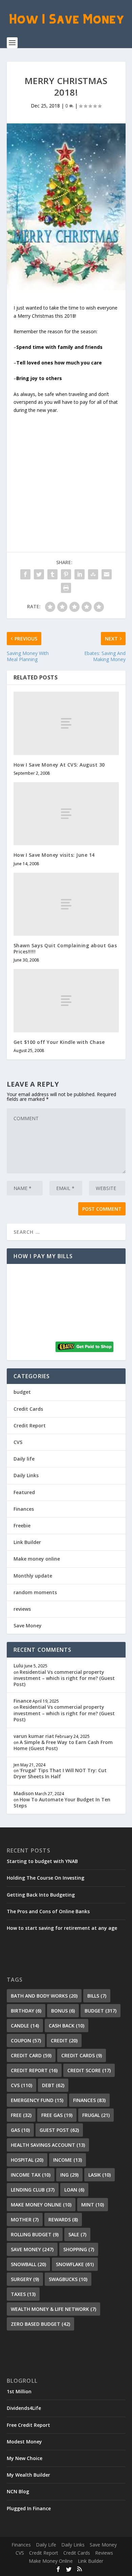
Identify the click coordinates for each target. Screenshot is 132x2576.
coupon (26, 2040)
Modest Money (24, 2442)
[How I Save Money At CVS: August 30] (66, 723)
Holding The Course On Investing (46, 1878)
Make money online (37, 1559)
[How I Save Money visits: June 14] (66, 814)
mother (25, 2220)
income (68, 2160)
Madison (24, 1793)
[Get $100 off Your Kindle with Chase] (66, 1001)
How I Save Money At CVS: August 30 (59, 765)
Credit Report (30, 1425)
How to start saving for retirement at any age (62, 1928)
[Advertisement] (66, 470)
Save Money (28, 1626)
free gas (57, 2115)
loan (74, 2190)
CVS (18, 1442)
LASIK (100, 2175)
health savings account (48, 2145)
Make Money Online (51, 2561)
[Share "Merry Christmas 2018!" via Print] (66, 588)
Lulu (18, 1666)
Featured (24, 1492)
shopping (79, 2249)
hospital (27, 2160)
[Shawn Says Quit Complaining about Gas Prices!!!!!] (66, 904)
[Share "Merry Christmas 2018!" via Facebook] (25, 574)
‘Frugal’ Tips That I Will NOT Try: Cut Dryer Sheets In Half (60, 1773)
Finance (23, 1701)
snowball (28, 2264)
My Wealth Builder (28, 2475)
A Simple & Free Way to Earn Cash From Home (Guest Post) (63, 1745)
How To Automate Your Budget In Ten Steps (62, 1802)
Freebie (22, 1525)
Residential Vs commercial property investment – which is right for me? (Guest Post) (64, 1678)
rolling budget (35, 2234)
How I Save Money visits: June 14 (54, 855)
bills (97, 1996)
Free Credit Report (28, 2425)
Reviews (104, 2553)
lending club (33, 2190)
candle (25, 2026)
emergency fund (37, 2100)
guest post (59, 2130)
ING (69, 2175)
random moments (35, 1592)
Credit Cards (28, 1409)
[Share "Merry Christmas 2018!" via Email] (107, 574)
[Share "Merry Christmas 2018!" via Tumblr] (52, 574)
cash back (67, 2026)
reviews (22, 1609)
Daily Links (26, 1475)
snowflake (75, 2264)
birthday (26, 2011)
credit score (89, 2070)
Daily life (24, 1459)
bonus (63, 2011)
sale (77, 2234)
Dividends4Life (24, 2408)
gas (20, 2130)
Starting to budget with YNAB (42, 1861)
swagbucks (68, 2279)
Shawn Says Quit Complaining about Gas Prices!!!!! (65, 948)
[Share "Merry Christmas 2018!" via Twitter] (39, 574)
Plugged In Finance (29, 2508)
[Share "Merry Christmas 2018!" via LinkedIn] (80, 574)
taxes (23, 2294)
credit (64, 2040)
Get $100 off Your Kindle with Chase (59, 1042)
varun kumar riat (34, 1736)
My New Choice (25, 2458)
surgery (25, 2279)
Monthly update (33, 1576)
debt (53, 2085)
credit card (31, 2055)
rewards (63, 2220)
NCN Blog (18, 2491)
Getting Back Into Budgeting (41, 1895)
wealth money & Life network (53, 2309)
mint (93, 2205)
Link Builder (27, 1542)
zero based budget (40, 2324)
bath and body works (44, 1996)
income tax (31, 2175)
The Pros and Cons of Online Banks (48, 1911)
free (21, 2115)
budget (22, 1392)
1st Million (19, 2391)
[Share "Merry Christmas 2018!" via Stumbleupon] (93, 574)
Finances (24, 1509)
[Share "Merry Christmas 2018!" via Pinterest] (66, 574)
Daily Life (46, 2545)
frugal (96, 2115)
